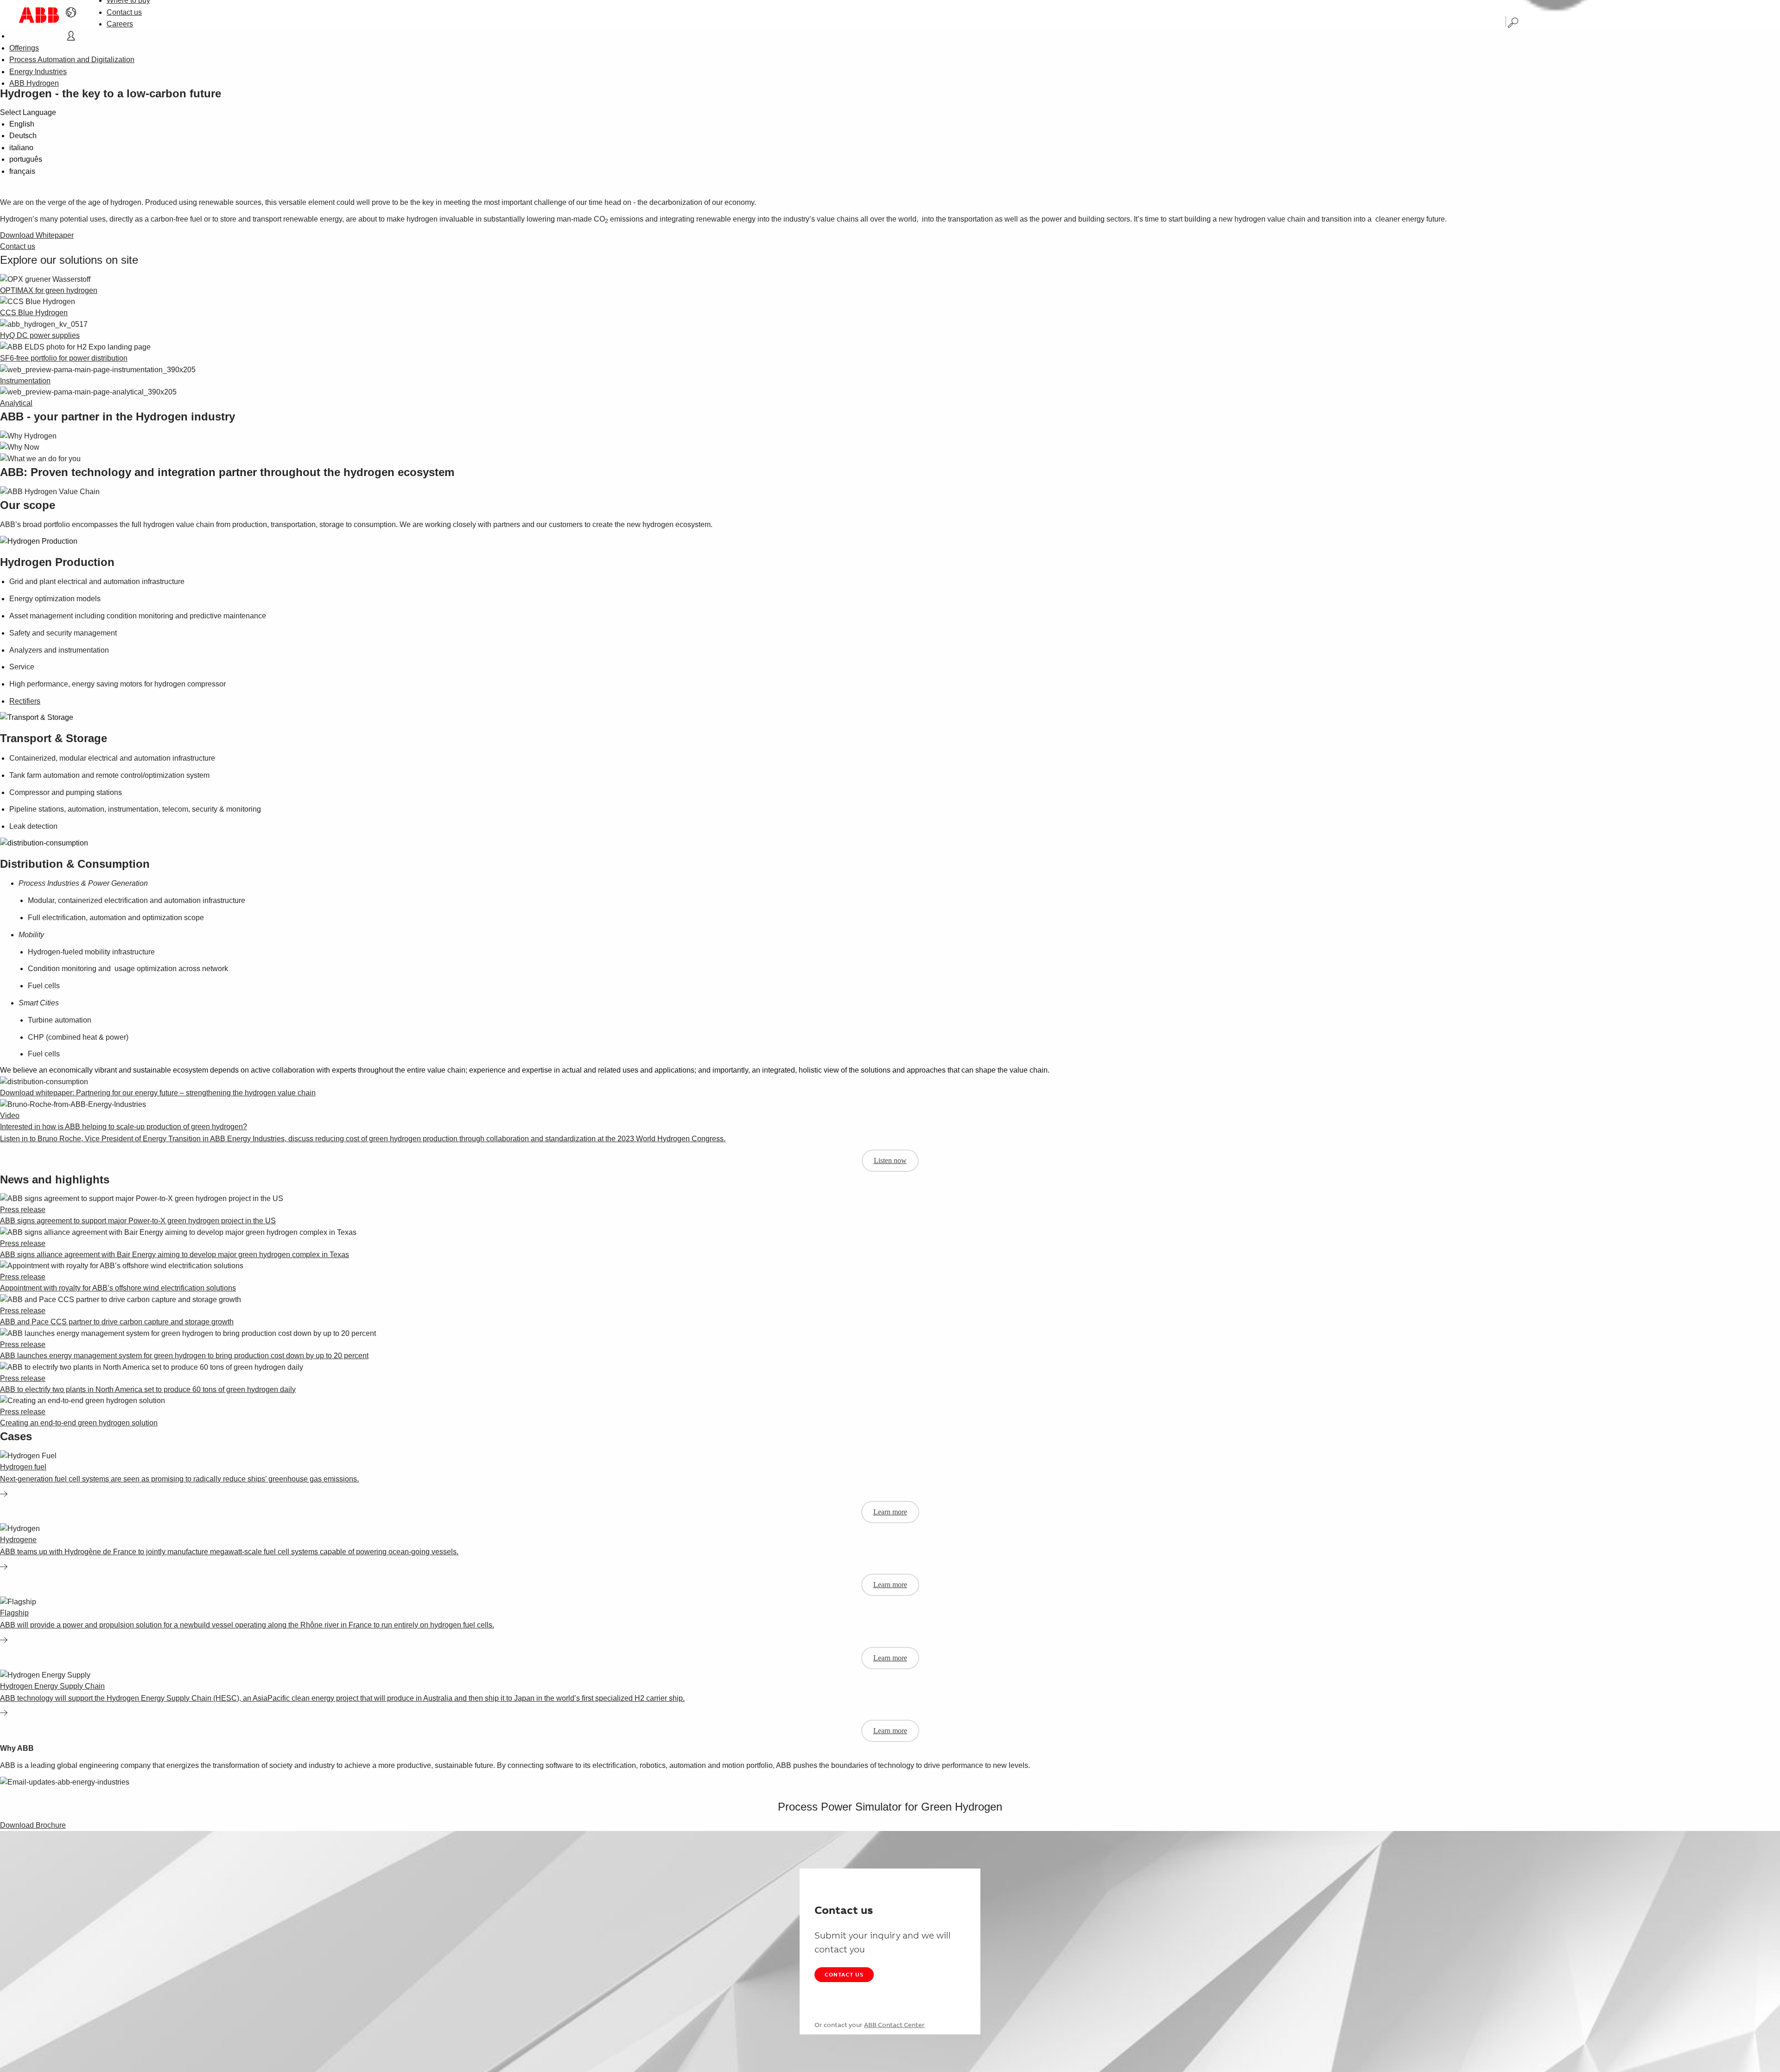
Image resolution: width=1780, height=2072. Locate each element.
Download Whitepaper (37, 235)
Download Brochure (33, 1825)
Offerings (24, 48)
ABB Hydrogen (34, 83)
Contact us (124, 12)
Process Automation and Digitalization (72, 60)
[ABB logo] (39, 15)
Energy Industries (38, 72)
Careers (120, 24)
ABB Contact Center (894, 2025)
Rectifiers (25, 701)
